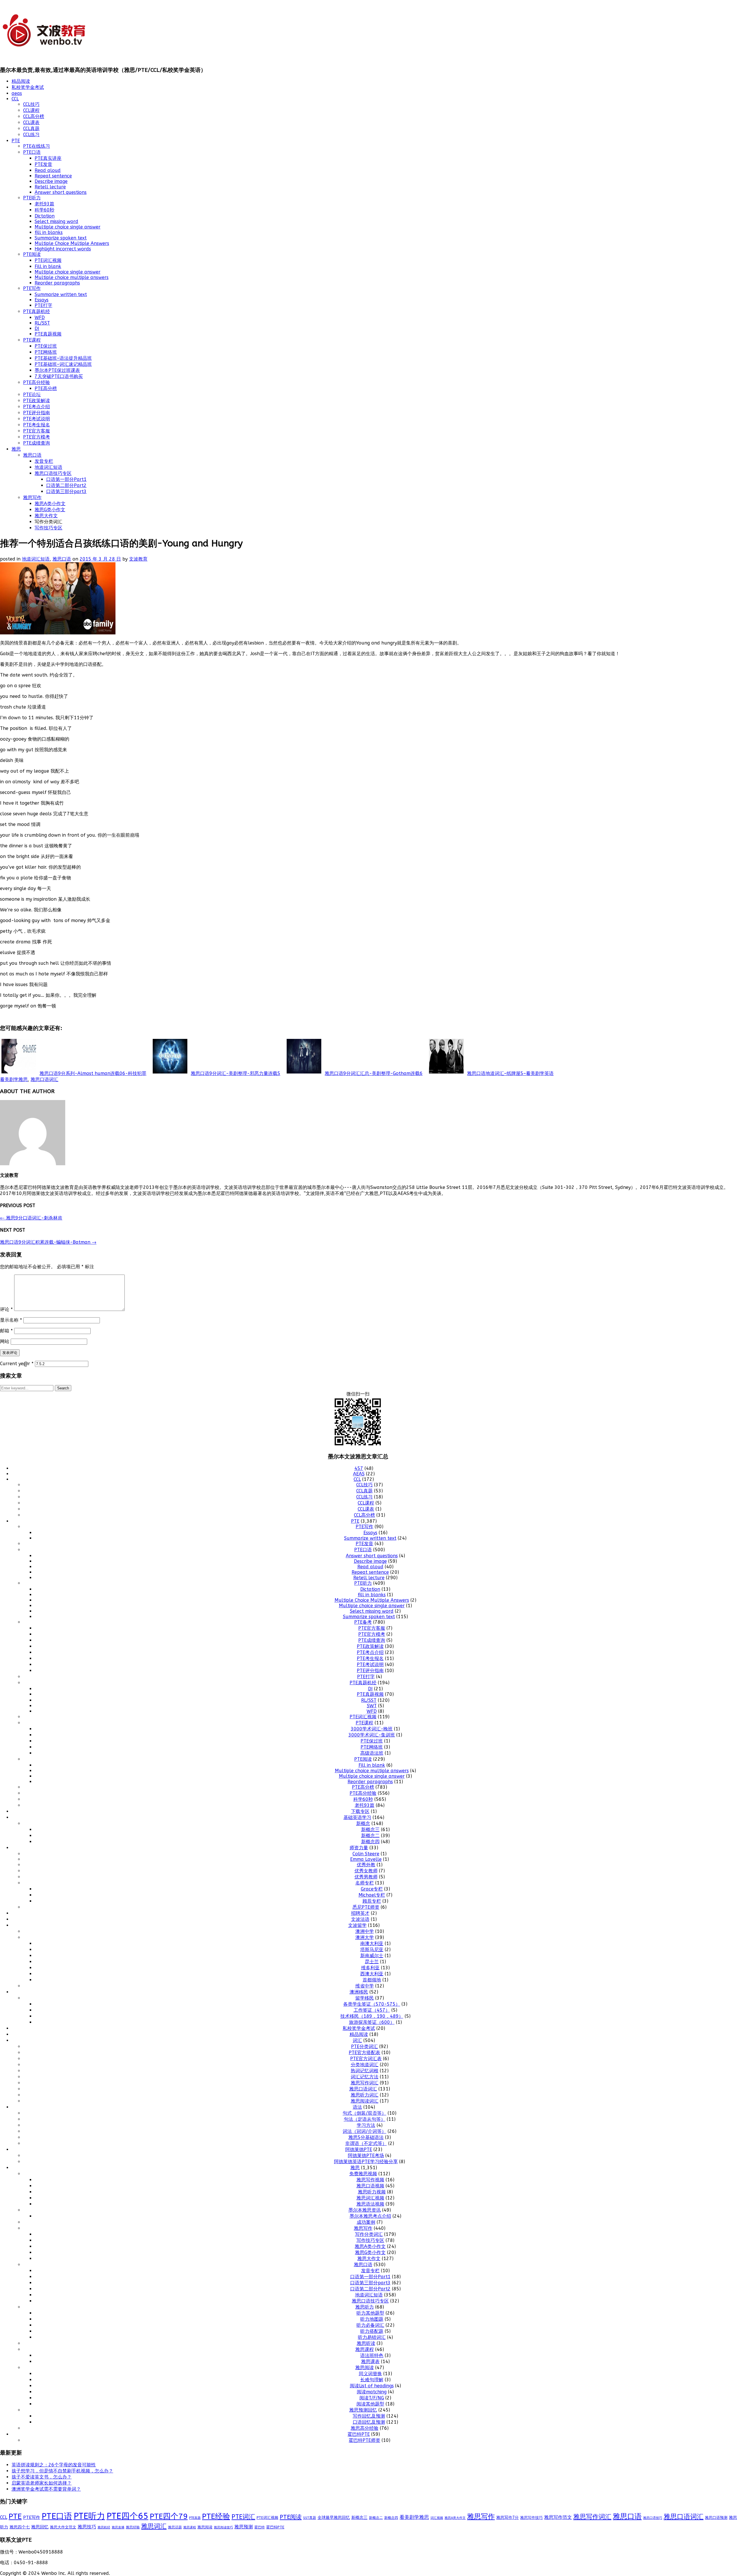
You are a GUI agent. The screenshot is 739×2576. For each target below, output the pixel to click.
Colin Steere (366, 1854)
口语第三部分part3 (66, 491)
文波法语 (360, 1919)
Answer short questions (61, 192)
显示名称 (11, 1320)
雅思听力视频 (372, 2192)
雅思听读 (366, 2343)
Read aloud (48, 170)
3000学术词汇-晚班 (372, 1729)
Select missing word (56, 221)
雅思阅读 (365, 2368)
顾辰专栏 (372, 1901)
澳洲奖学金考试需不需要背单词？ (46, 2489)
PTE (16, 141)
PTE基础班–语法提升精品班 (63, 358)
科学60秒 (44, 210)
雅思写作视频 (370, 2180)
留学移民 (365, 1998)
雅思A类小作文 (50, 504)
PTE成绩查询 (37, 443)
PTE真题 (195, 2518)
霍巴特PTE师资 (364, 2440)
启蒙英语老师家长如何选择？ (42, 2483)
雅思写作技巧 (531, 2518)
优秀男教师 (366, 1877)
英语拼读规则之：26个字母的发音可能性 (54, 2465)
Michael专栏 (372, 1895)
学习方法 (366, 2125)
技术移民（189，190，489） (372, 2016)
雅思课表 (370, 2362)
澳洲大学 (365, 1937)
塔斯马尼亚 (372, 1950)
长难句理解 (372, 2380)
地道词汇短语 (48, 467)
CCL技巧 (31, 104)
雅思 (16, 449)
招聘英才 (360, 1913)
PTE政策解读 (37, 401)
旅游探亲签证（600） (372, 2022)
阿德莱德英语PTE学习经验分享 (366, 2162)
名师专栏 (365, 1883)
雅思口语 (32, 455)
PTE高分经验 (37, 382)
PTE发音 (43, 164)
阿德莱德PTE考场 (366, 2156)
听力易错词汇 (372, 2337)
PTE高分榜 (46, 388)
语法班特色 (372, 2355)
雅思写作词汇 (365, 2083)
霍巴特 (260, 2527)
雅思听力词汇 (365, 2095)
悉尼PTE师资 (366, 1907)
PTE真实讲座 (48, 158)
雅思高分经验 (365, 2428)
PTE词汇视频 (48, 260)
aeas (17, 93)
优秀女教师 (366, 1871)
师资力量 (359, 1848)
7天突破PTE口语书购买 (59, 376)
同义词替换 (370, 2374)
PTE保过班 (46, 346)
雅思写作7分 (507, 2518)
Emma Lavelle (366, 1859)
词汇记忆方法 (365, 2077)
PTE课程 (32, 340)
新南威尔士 (372, 1956)
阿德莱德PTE (359, 2149)
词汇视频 (437, 2518)
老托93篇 (44, 204)
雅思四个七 (20, 2527)
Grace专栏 (372, 1889)
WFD (40, 317)
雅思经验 (133, 2527)
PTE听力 (32, 198)
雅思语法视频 (370, 2204)
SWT (372, 1706)
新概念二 (370, 1836)
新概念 (363, 1823)
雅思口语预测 (716, 2518)
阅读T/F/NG (372, 2398)
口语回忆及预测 (369, 2422)
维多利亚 (370, 1968)
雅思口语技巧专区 (53, 473)
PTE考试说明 (37, 419)
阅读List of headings (372, 2386)
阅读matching (372, 2392)
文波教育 (138, 559)
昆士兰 (372, 1962)
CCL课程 (31, 110)
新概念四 (370, 1842)
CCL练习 (31, 135)
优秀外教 (366, 1865)
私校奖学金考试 (28, 87)
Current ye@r (17, 1364)
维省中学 (365, 1986)
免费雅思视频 (363, 2174)
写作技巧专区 (48, 528)
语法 (357, 2107)
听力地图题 (372, 2319)
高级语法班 (372, 1753)
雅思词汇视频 (370, 2198)
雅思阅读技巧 (223, 2527)
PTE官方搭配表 (364, 2053)
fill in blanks (49, 232)
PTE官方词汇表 (366, 2059)
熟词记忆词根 (365, 2071)
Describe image (51, 181)
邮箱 (6, 1331)
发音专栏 (44, 461)
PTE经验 (216, 2516)
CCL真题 (31, 129)
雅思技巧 (87, 2527)
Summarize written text (61, 294)
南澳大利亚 (372, 1943)
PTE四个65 (127, 2516)
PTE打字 (43, 305)
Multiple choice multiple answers (72, 277)
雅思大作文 (46, 516)
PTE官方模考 (37, 437)
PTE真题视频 (48, 334)
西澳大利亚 (372, 1974)
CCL (15, 99)
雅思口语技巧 (653, 2518)
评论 (6, 1309)
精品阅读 (21, 81)
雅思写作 (32, 498)
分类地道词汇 (365, 2065)
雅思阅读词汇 (365, 2101)
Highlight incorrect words (63, 249)
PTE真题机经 (37, 311)
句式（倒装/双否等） (364, 2113)
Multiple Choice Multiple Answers (72, 243)
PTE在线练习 (37, 146)
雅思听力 (365, 2307)
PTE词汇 (243, 2517)
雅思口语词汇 (44, 1079)
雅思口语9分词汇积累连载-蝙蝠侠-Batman (48, 1242)
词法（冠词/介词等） (364, 2131)
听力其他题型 (370, 2313)
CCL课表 (31, 122)
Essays (42, 300)
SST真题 (310, 2518)
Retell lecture (50, 187)
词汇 (357, 2040)
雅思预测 (244, 2527)
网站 (5, 1341)
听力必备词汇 (370, 2325)
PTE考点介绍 (37, 407)
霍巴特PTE (359, 2434)
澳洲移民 (359, 1992)
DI (37, 328)
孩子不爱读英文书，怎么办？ (42, 2477)
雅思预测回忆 (363, 2410)
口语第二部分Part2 (66, 485)
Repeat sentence (53, 176)
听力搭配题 (372, 2331)
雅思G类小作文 (50, 510)
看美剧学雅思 (14, 1079)
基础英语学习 (357, 1817)
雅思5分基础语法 (366, 2137)
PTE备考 (363, 1622)
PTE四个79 (169, 2516)
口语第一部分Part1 (66, 479)
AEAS (359, 1474)
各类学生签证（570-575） (372, 2004)
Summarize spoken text (61, 238)
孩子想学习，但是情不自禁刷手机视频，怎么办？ (62, 2471)
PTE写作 (32, 288)
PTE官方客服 (37, 431)
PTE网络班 (46, 352)
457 (359, 1468)
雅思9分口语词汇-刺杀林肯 (31, 1218)
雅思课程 (365, 2349)
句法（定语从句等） (365, 2119)
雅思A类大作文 (455, 2518)
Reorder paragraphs (57, 283)
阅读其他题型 (370, 2404)
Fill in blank (48, 266)
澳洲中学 (365, 1931)
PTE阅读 (32, 254)
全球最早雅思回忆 (334, 2518)
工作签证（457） (372, 2010)
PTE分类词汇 (364, 2046)
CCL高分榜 (34, 116)
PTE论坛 (32, 395)
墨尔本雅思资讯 (365, 2210)
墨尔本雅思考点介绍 (370, 2216)
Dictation (45, 216)
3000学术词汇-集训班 (372, 1735)
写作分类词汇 (369, 2234)
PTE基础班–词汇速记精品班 (63, 364)
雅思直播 (118, 2527)
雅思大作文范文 (63, 2527)
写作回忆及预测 (369, 2416)
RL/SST (42, 323)
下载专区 (360, 1811)
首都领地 (372, 1980)
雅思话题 (175, 2527)
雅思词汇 (154, 2526)
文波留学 (357, 1925)
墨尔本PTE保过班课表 (57, 370)
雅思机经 (104, 2527)
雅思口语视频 (370, 2186)
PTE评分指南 (37, 413)
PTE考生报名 (37, 425)
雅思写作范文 (558, 2517)
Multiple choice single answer (68, 227)
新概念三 (370, 1830)
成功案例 (366, 2222)
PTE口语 (32, 152)
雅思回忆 (40, 2527)
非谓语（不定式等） (366, 2143)
